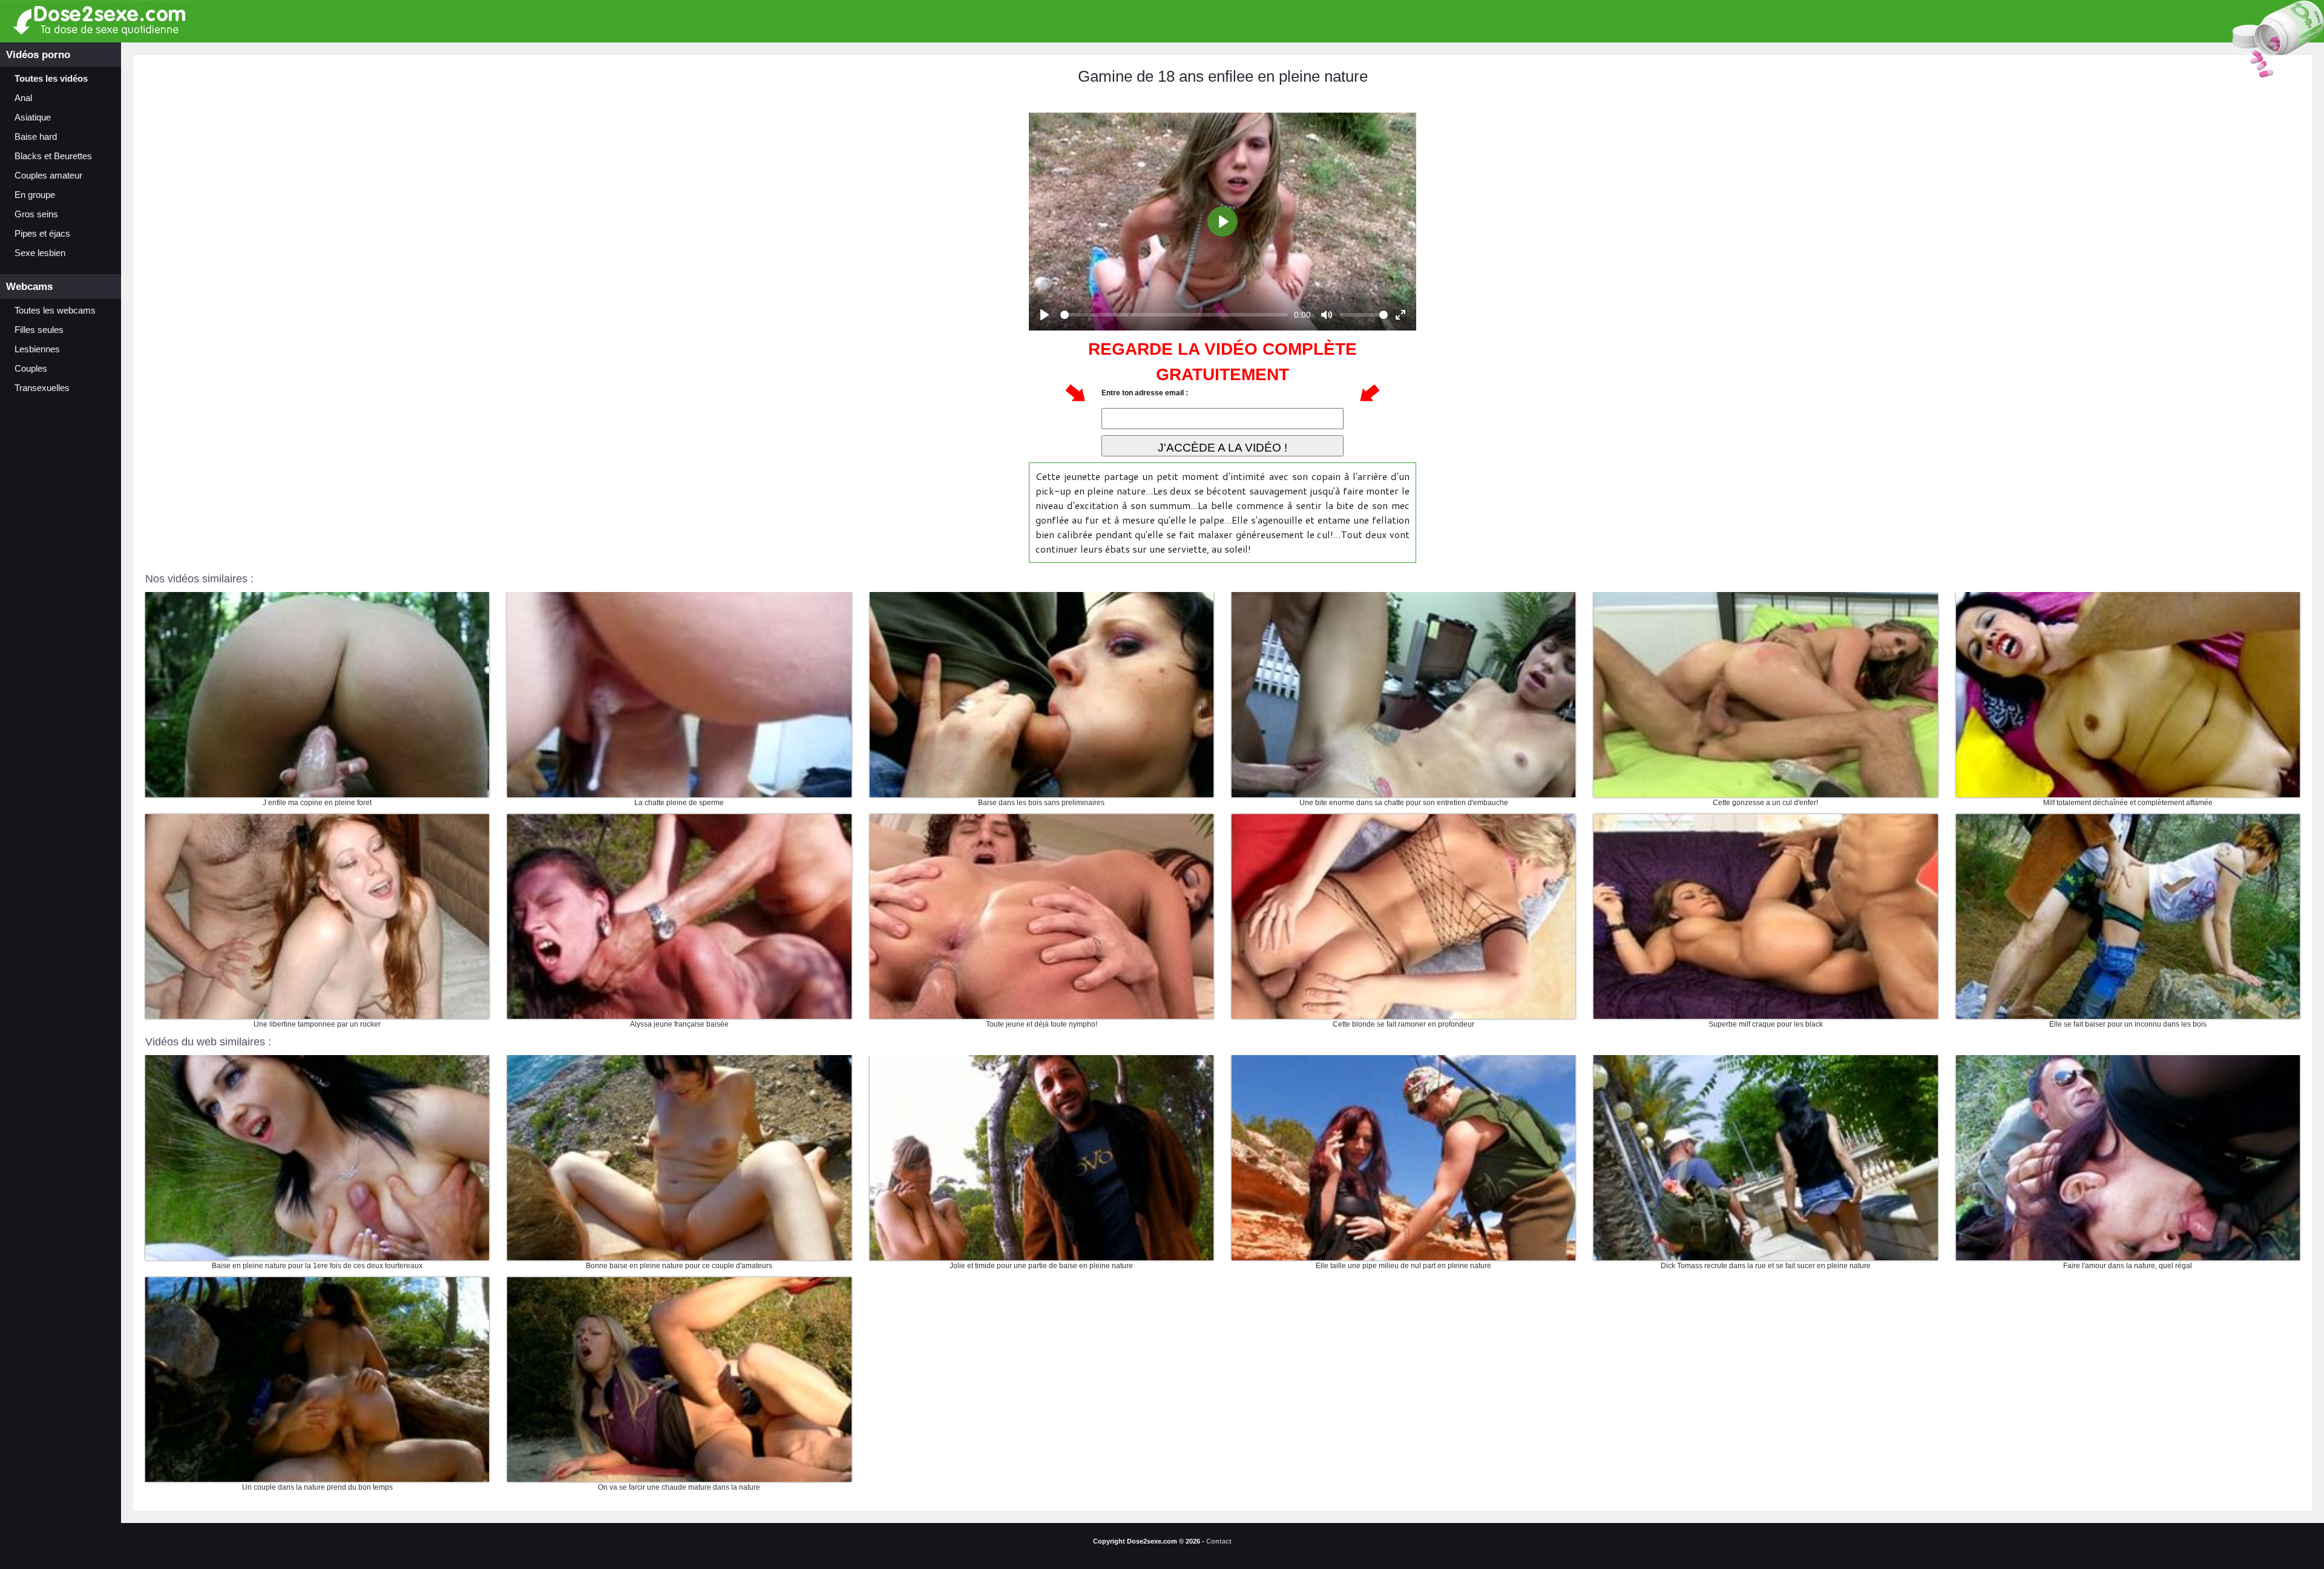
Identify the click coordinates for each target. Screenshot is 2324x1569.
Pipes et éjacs (42, 234)
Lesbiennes (37, 349)
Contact (1219, 1541)
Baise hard (36, 137)
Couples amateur (48, 176)
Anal (23, 98)
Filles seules (39, 330)
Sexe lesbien (40, 253)
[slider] (1174, 315)
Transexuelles (42, 388)
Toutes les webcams (55, 311)
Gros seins (36, 214)
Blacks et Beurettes (53, 156)
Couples (31, 369)
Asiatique (33, 117)
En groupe (35, 195)
